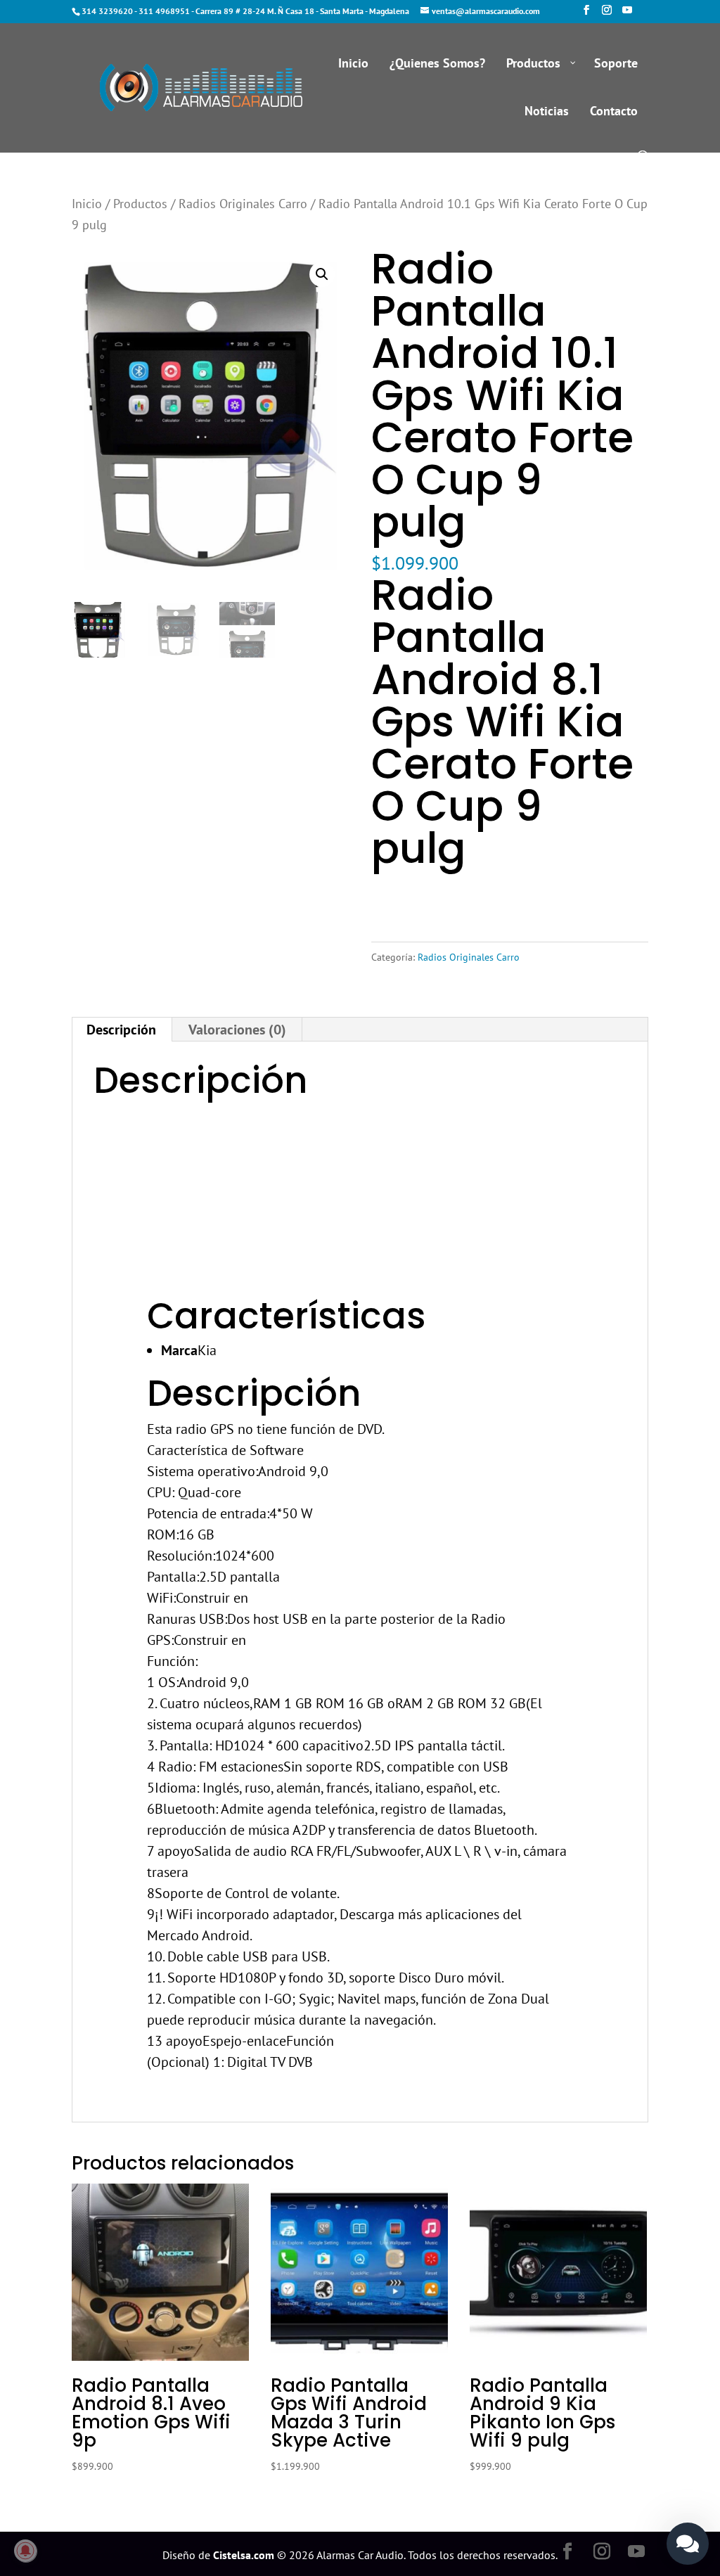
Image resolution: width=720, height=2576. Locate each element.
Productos (140, 203)
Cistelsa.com (244, 2555)
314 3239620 (107, 11)
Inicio (87, 203)
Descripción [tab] (121, 1030)
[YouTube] (627, 14)
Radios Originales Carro (243, 203)
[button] (322, 274)
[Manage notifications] (25, 2551)
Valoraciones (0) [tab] (237, 1030)
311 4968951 (164, 11)
